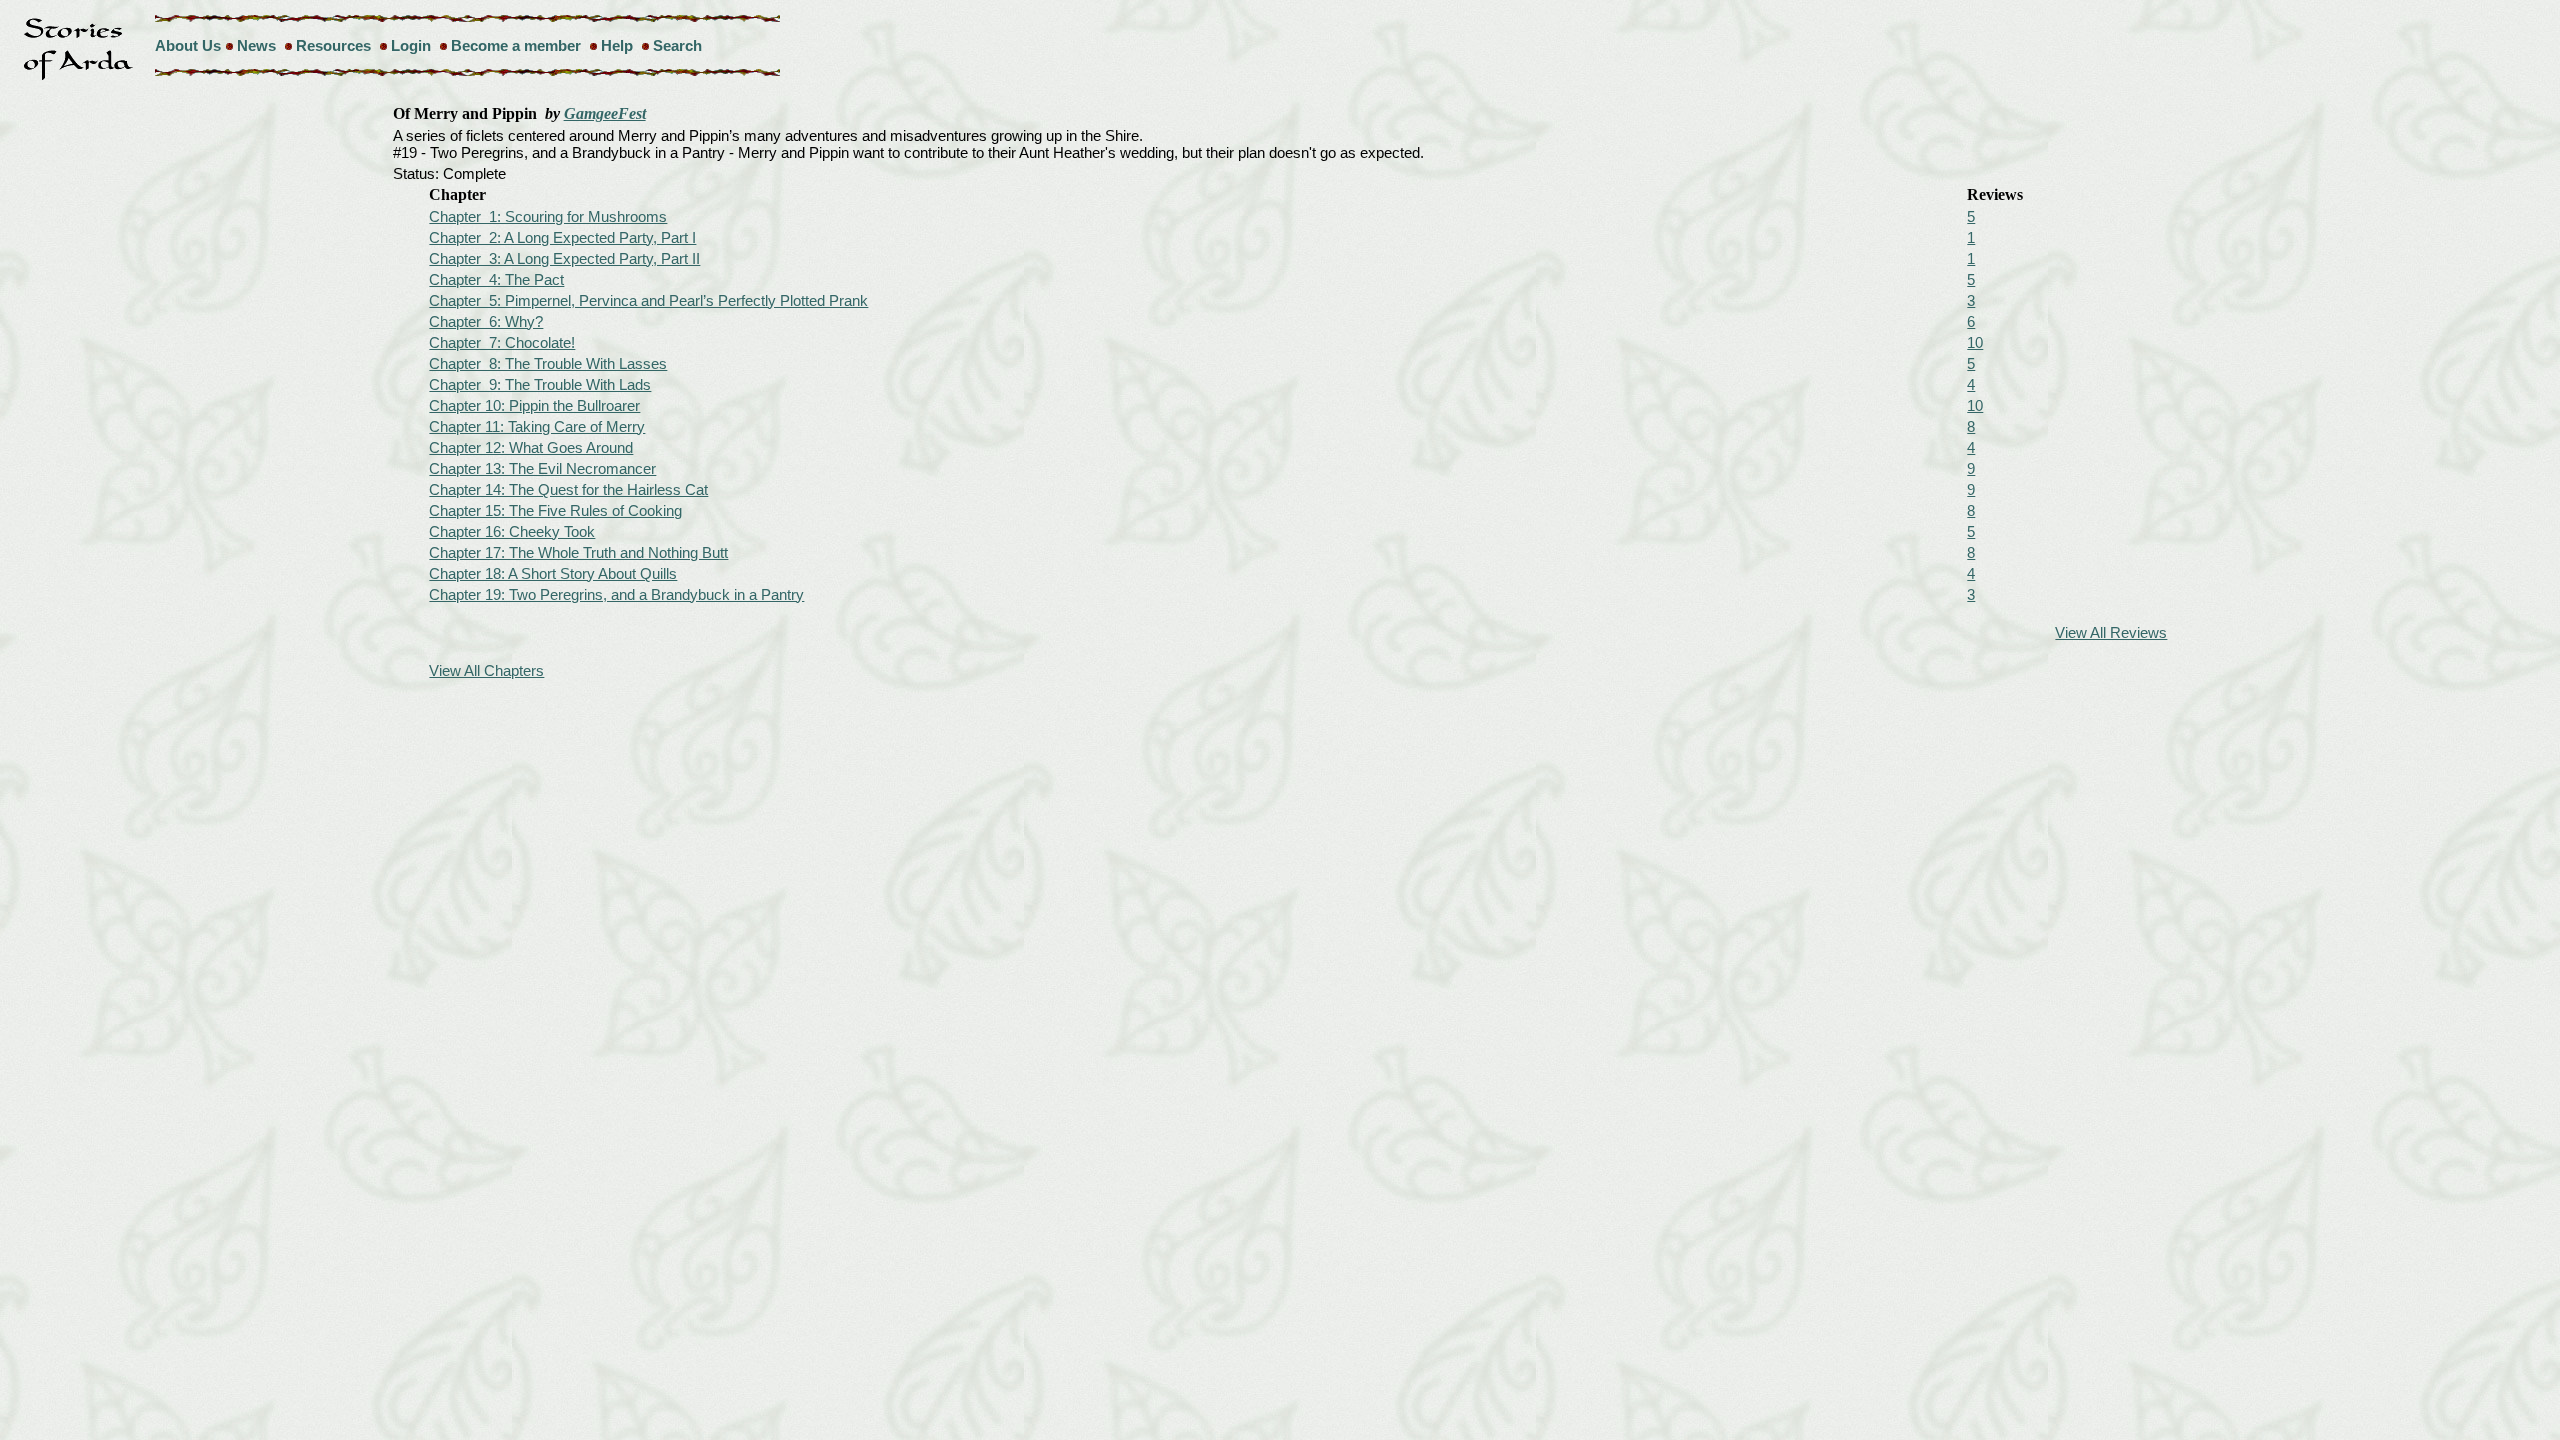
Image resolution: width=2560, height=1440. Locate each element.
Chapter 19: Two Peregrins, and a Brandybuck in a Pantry (616, 594)
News (256, 45)
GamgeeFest (605, 113)
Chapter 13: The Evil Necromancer (542, 468)
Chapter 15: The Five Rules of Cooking (555, 510)
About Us (188, 45)
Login (411, 45)
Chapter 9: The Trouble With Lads (540, 384)
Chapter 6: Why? (486, 321)
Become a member (516, 45)
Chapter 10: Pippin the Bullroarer (534, 405)
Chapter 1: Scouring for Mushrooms (548, 216)
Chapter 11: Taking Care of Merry (537, 426)
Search (677, 45)
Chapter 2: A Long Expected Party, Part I (562, 237)
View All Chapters (486, 670)
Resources (333, 45)
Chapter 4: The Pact (496, 279)
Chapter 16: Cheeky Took (512, 531)
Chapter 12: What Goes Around (531, 447)
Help (617, 45)
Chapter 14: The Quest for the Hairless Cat (568, 489)
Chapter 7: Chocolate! (502, 342)
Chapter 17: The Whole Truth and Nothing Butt (578, 552)
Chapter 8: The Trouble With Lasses (548, 363)
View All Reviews (2111, 632)
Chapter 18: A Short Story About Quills (553, 573)
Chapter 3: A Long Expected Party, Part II (564, 258)
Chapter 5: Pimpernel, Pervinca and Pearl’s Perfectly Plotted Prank (648, 300)
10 (1975, 342)
